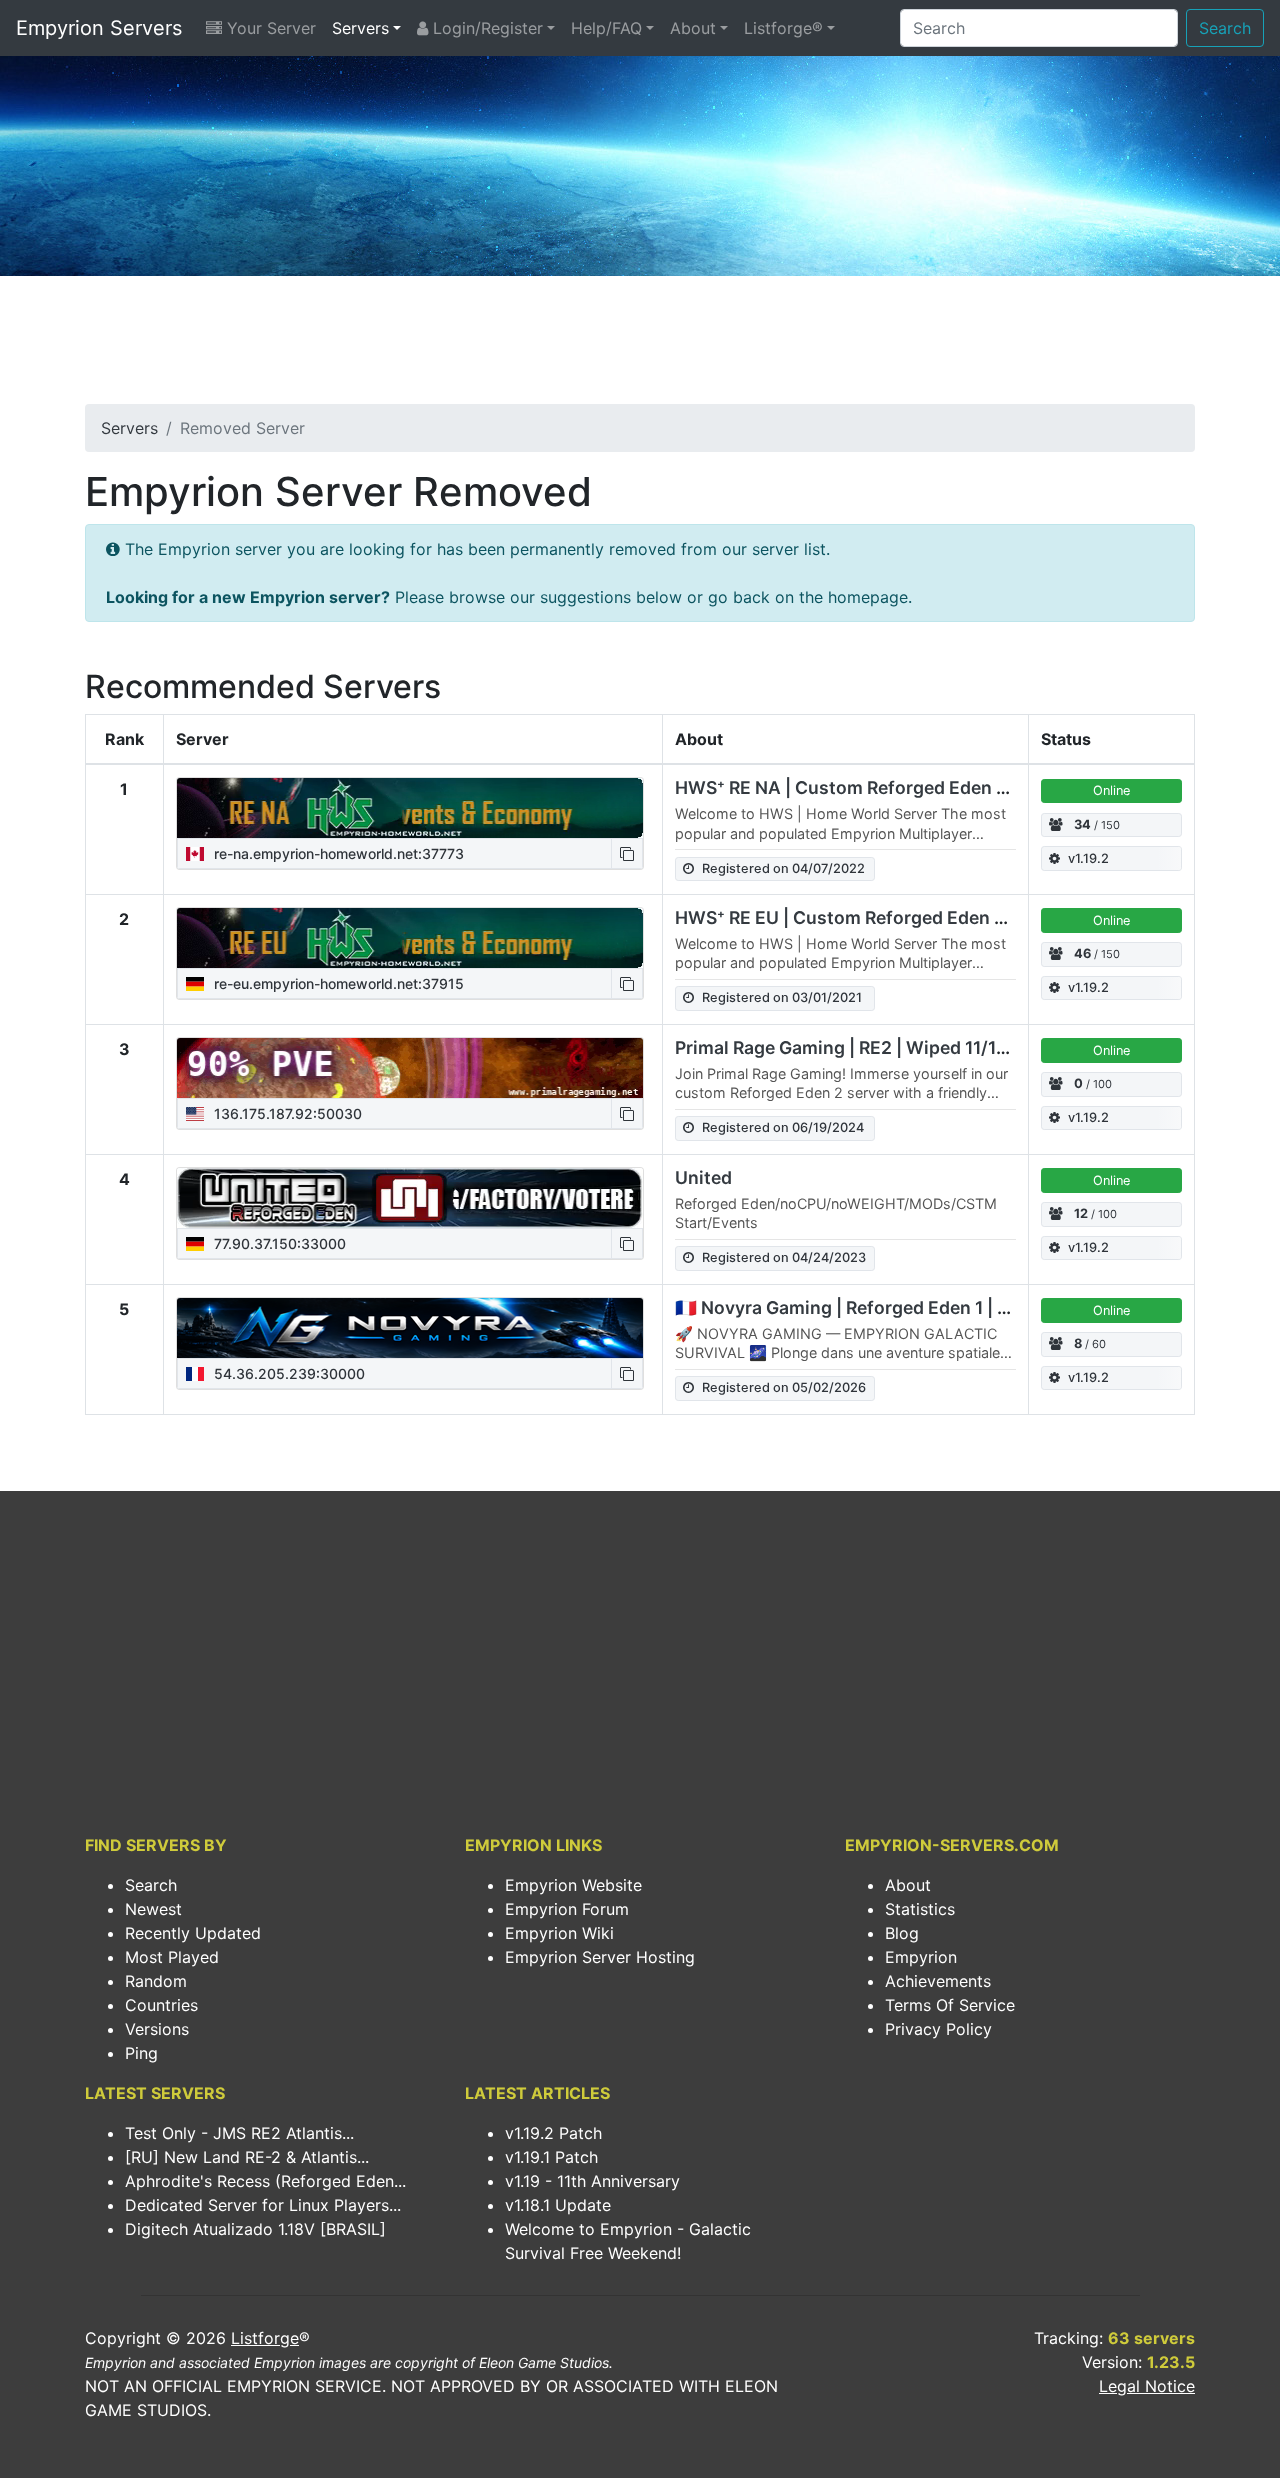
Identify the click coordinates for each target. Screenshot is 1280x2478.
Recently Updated (193, 1933)
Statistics (920, 1909)
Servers (360, 28)
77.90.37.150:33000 (278, 1243)
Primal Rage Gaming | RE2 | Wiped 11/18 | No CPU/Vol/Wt (913, 1047)
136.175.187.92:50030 (286, 1113)
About (693, 28)
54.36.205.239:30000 (287, 1373)
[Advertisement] (640, 346)
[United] (410, 1198)
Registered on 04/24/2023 (784, 1257)
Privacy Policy (938, 2029)
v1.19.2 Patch (553, 2133)
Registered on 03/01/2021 (782, 997)
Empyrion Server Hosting (600, 1957)
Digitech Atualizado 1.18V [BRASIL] (255, 2229)
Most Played (172, 1957)
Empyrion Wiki (559, 1933)
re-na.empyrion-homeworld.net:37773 (337, 853)
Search (1225, 28)
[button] (627, 853)
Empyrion (921, 1957)
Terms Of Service (950, 2005)
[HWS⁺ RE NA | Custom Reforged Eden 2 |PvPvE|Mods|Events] (410, 808)
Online (1111, 790)
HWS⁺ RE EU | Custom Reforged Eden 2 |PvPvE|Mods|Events (931, 917)
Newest (153, 1909)
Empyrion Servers (99, 28)
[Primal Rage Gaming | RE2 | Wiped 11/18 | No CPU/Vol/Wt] (410, 1068)
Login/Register (485, 28)
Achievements (938, 1981)
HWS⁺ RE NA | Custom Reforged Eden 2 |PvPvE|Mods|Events (932, 787)
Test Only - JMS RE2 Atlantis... (239, 2133)
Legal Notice (1147, 2386)
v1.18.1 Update (558, 2205)
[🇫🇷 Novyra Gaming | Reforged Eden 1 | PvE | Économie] (410, 1328)
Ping (141, 2053)
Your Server (269, 28)
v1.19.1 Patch (551, 2157)
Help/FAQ (606, 28)
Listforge (265, 2338)
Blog (902, 1933)
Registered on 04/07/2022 (783, 868)
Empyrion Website (573, 1885)
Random (156, 1981)
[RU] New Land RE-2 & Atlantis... (247, 2157)
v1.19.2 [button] (1088, 858)
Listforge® (783, 28)
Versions (157, 2029)
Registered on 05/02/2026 (784, 1387)
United (703, 1177)
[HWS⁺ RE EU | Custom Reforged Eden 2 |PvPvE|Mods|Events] (410, 938)
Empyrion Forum (567, 1909)
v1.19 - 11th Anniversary (592, 2181)
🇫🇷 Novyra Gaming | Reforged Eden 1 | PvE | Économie (901, 1307)
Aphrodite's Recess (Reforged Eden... (265, 2181)
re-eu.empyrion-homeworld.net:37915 (337, 983)
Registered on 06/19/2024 (783, 1127)
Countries (161, 2005)
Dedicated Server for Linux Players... (263, 2205)
